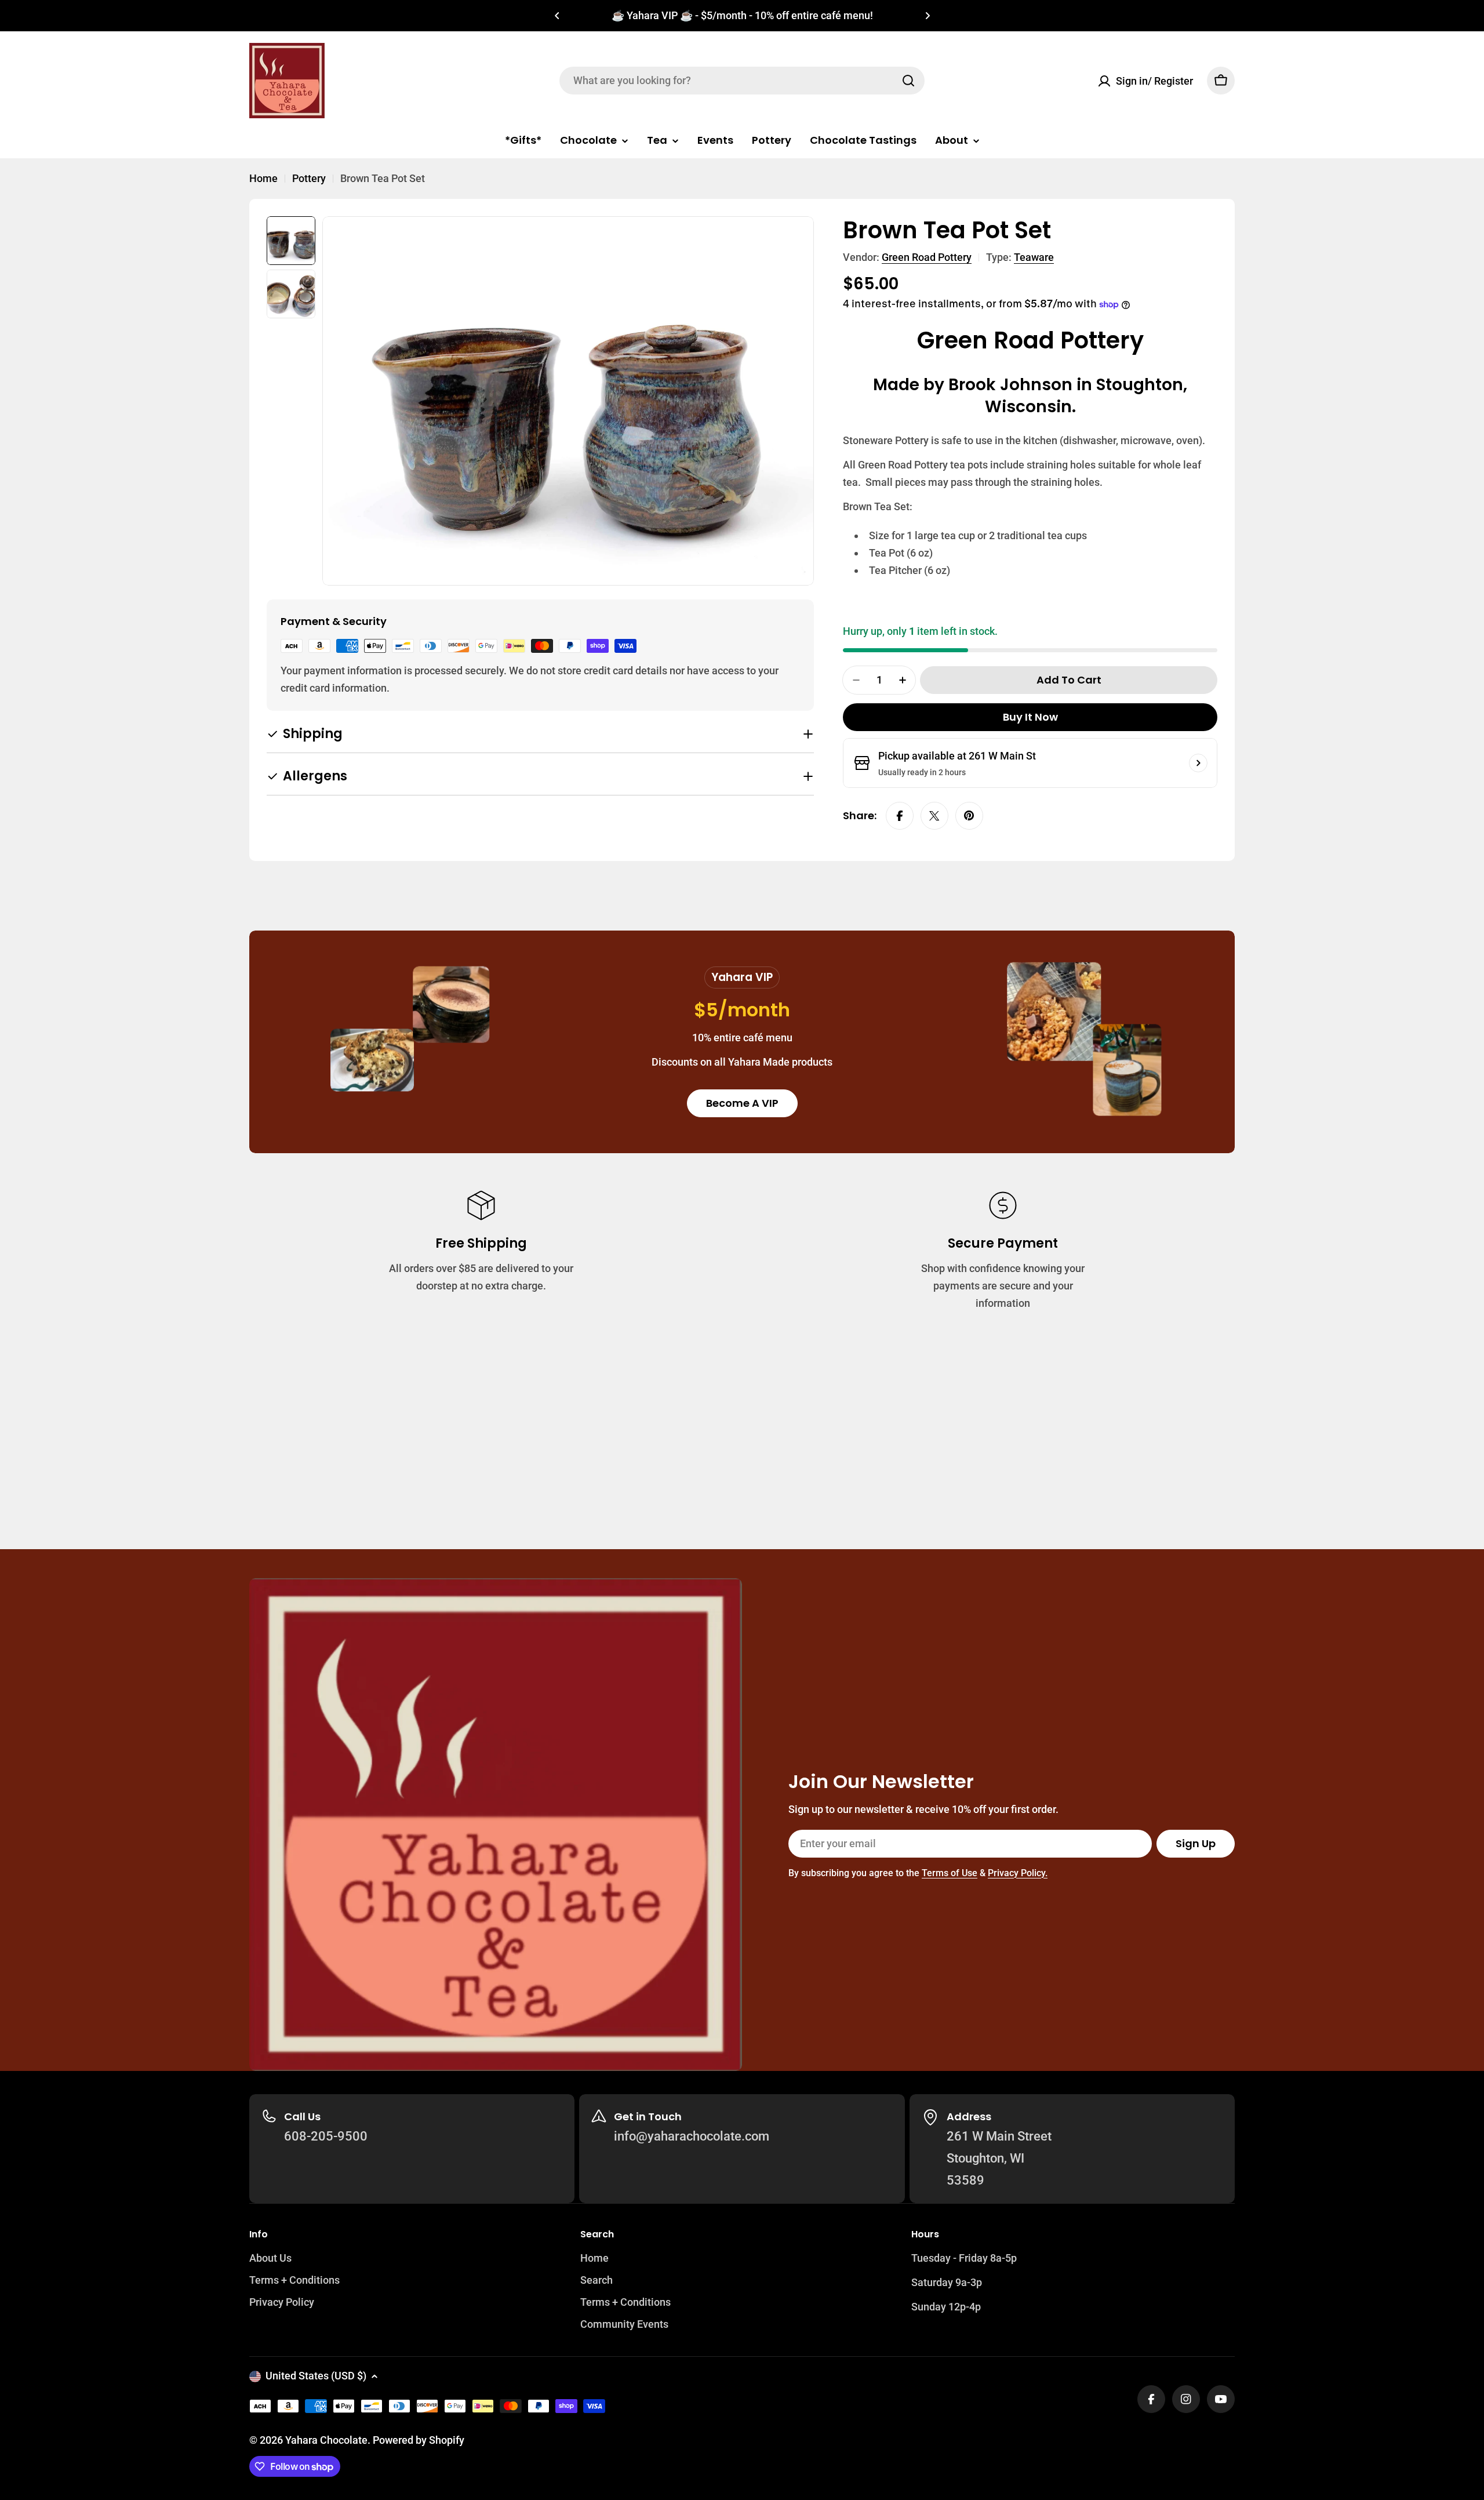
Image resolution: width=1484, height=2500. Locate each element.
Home (263, 178)
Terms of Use (950, 1873)
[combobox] (742, 81)
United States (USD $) (316, 2376)
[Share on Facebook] (900, 816)
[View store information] (1198, 763)
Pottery (309, 178)
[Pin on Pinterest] (969, 816)
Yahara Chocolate (326, 2440)
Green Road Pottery (927, 257)
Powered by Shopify (419, 2440)
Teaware (1034, 257)
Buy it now (1030, 717)
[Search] (908, 81)
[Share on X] (934, 816)
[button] (557, 16)
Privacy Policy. (1018, 1873)
